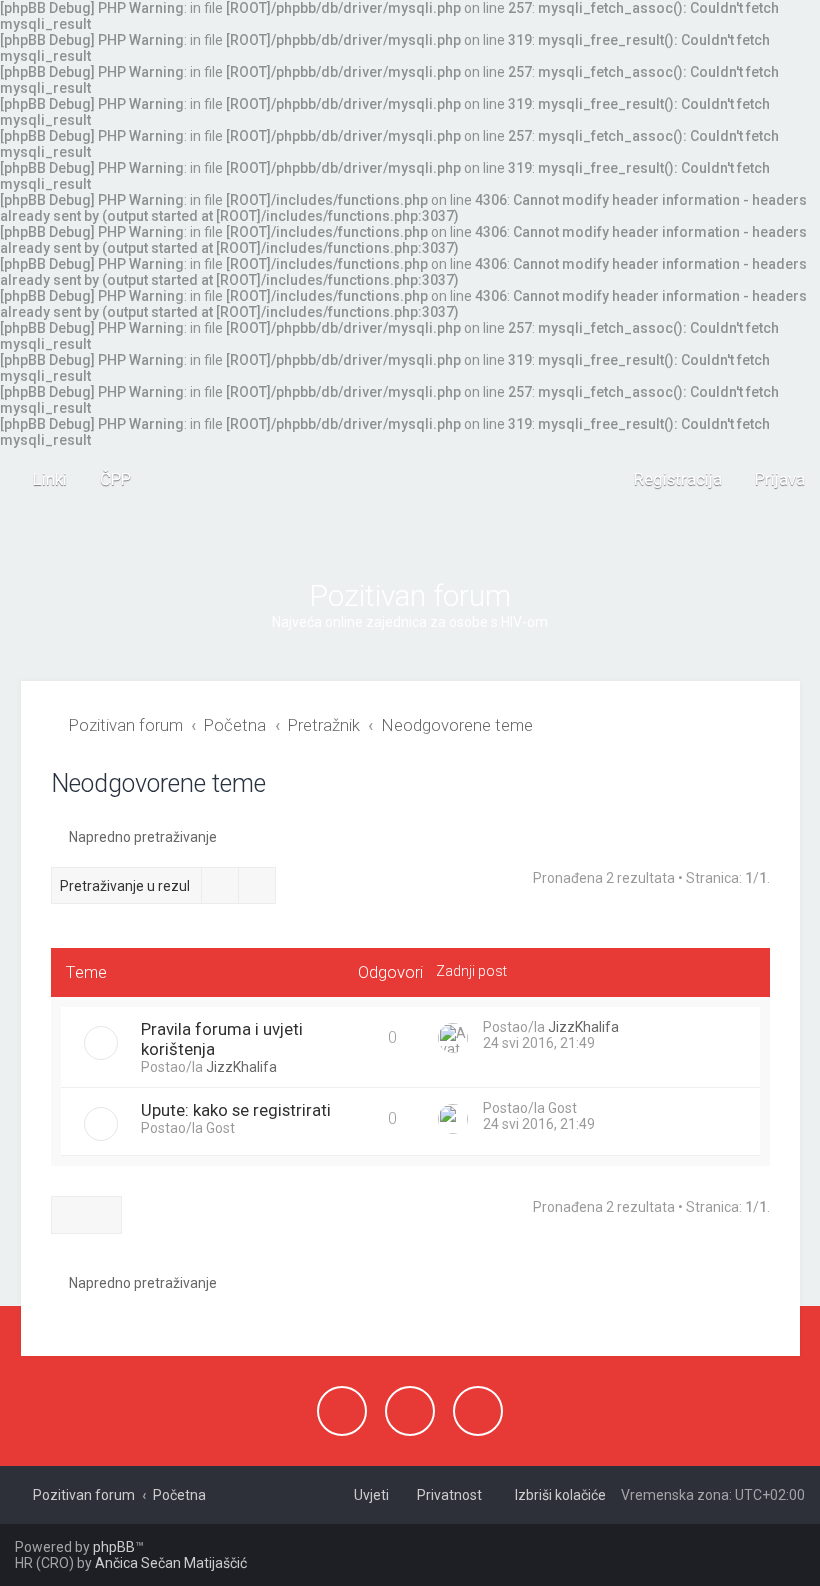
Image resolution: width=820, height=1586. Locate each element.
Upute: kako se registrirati (236, 1110)
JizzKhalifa (241, 1067)
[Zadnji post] (628, 1029)
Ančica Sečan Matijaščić (171, 1563)
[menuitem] (106, 479)
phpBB (114, 1547)
